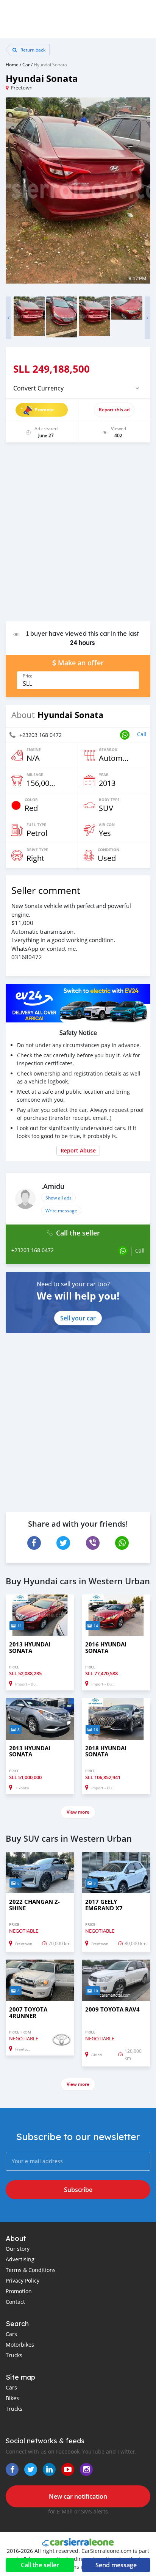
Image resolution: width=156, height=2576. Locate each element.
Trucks (14, 2355)
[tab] (78, 388)
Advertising (20, 2259)
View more (78, 1812)
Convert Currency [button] (38, 388)
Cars (11, 2334)
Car (26, 64)
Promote (44, 410)
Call (142, 734)
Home (12, 64)
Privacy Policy (23, 2280)
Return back (32, 50)
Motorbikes (20, 2345)
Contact (15, 2302)
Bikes (12, 2398)
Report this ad (114, 410)
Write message (61, 1210)
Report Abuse (78, 1150)
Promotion (19, 2291)
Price (27, 676)
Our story (18, 2249)
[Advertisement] (78, 536)
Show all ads (58, 1198)
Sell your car (78, 1318)
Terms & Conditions (31, 2270)
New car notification (78, 2496)
